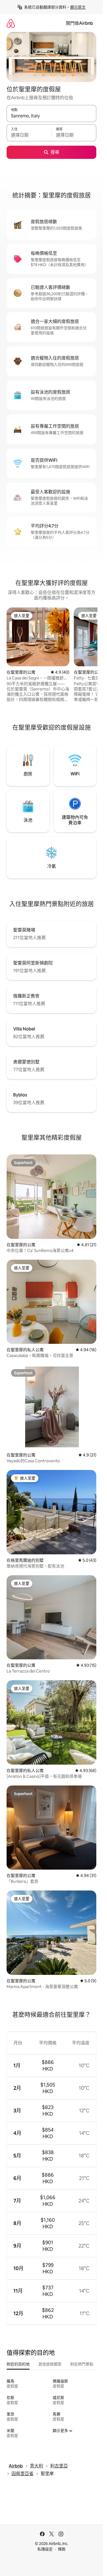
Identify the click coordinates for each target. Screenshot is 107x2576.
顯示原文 (78, 7)
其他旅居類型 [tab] (50, 2364)
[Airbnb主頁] (11, 23)
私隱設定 (45, 2549)
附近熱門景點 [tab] (82, 2364)
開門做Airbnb (79, 23)
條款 (62, 2549)
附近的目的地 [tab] (18, 2364)
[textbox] (29, 135)
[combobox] (51, 116)
